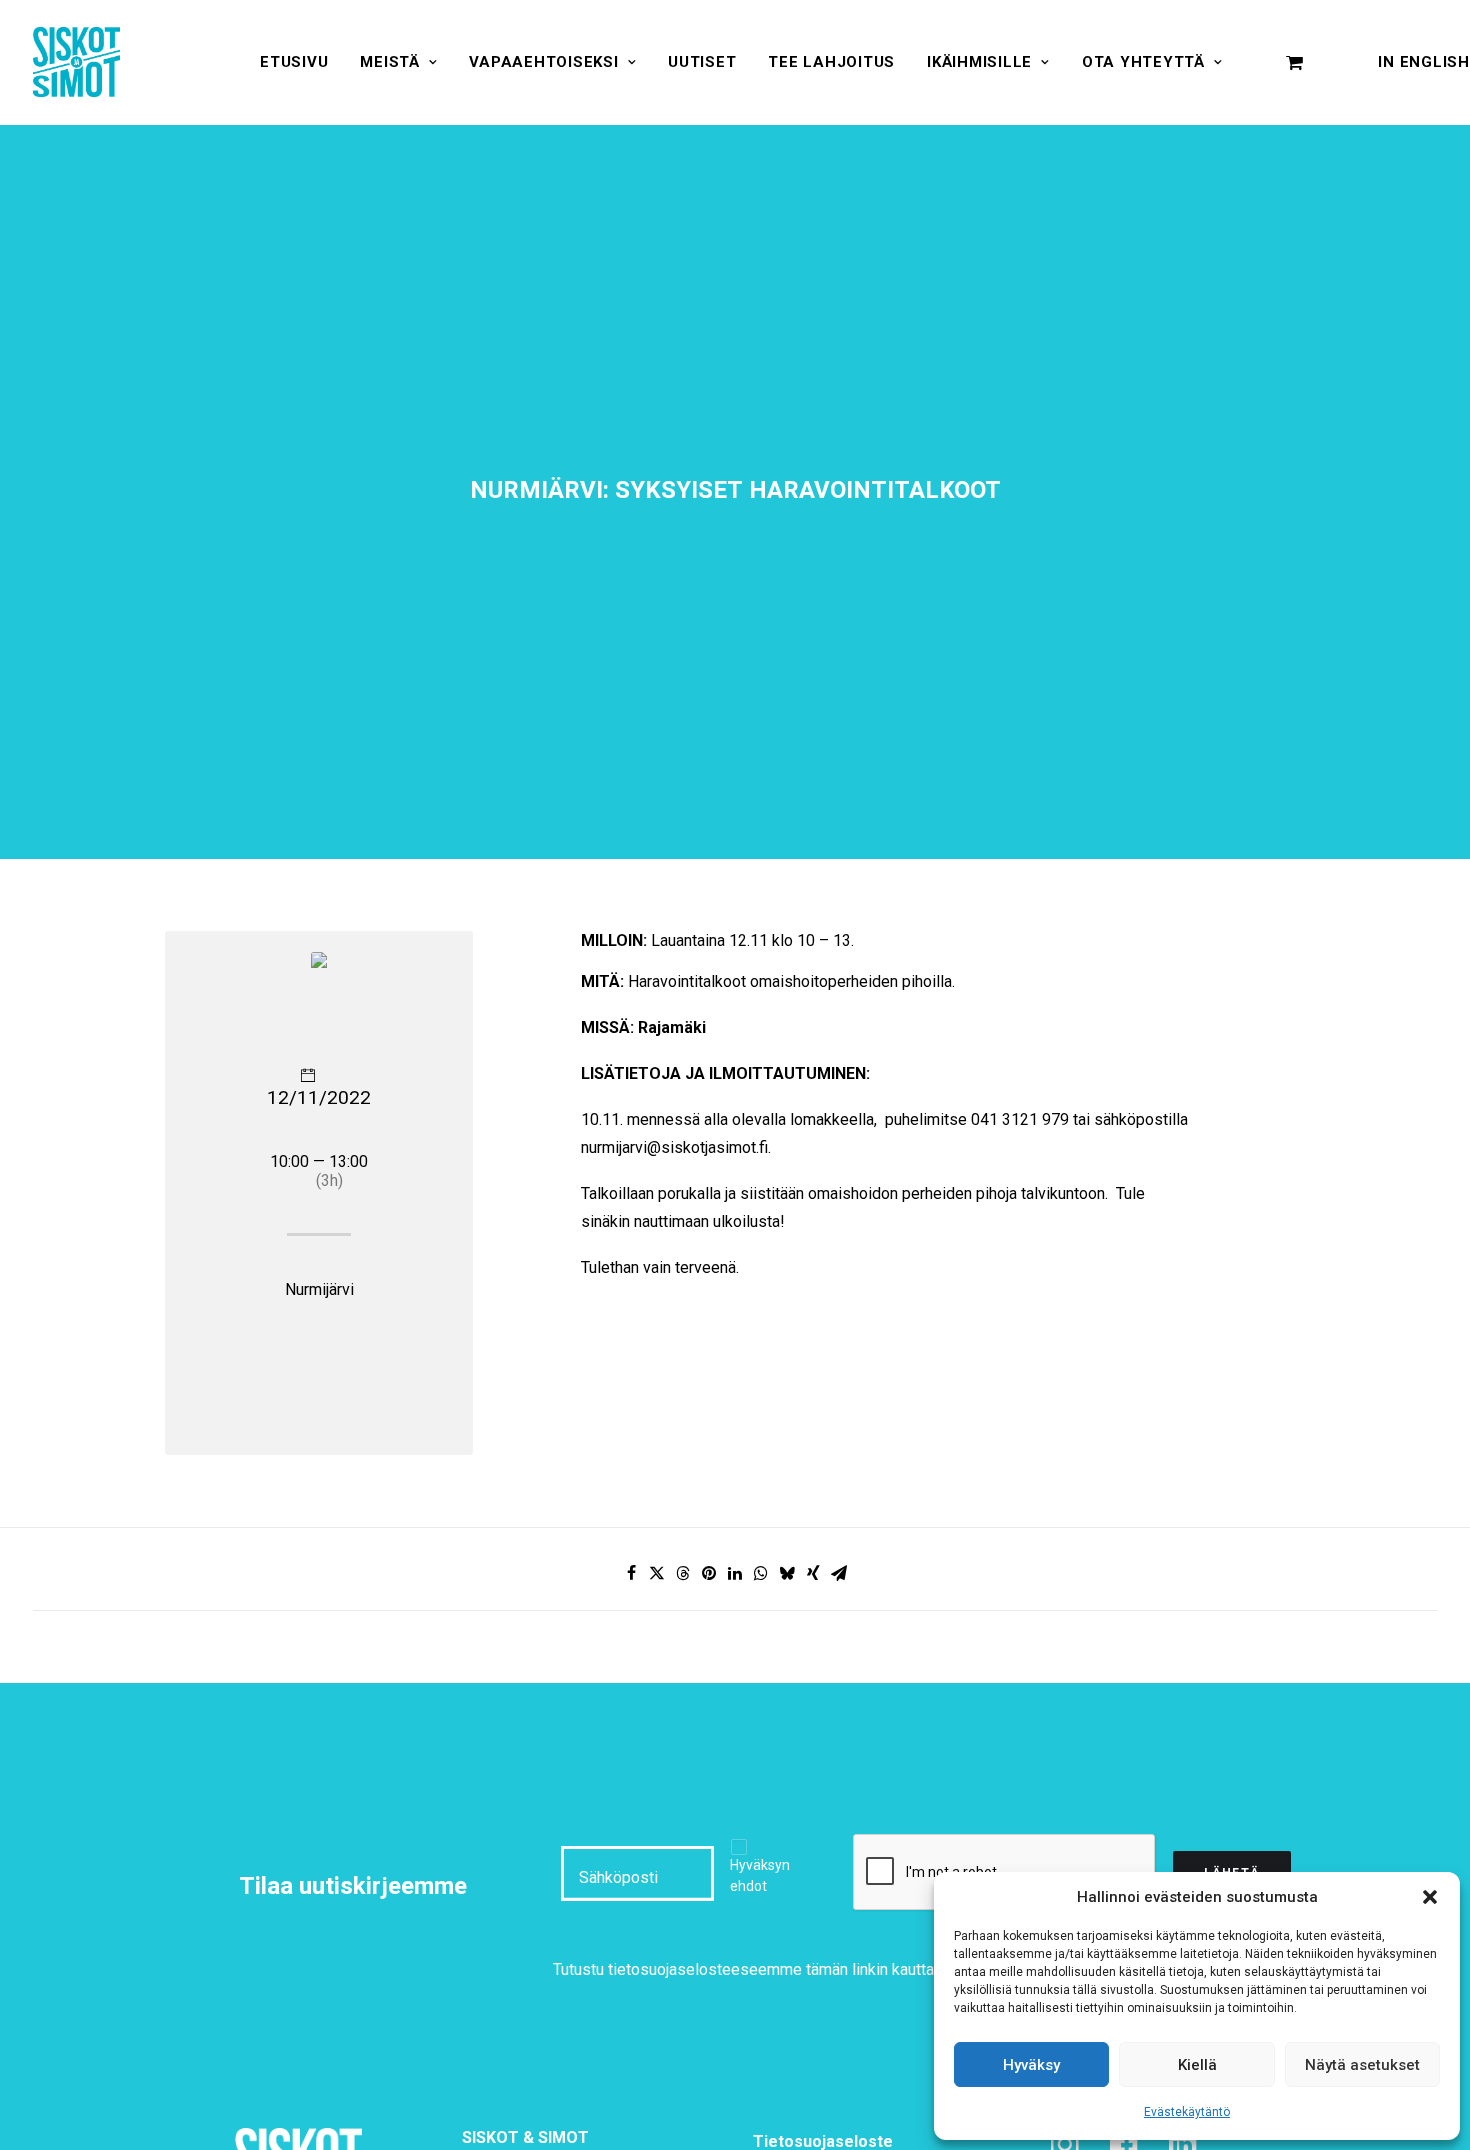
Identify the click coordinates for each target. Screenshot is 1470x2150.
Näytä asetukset (1362, 2065)
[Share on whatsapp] (761, 1573)
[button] (1430, 1897)
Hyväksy (1031, 2065)
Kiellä (1197, 2065)
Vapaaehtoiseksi (543, 62)
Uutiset (702, 62)
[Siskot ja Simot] (76, 62)
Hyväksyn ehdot (760, 1875)
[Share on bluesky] (787, 1573)
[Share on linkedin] (735, 1573)
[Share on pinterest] (709, 1573)
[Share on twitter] (657, 1573)
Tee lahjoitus (831, 62)
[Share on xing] (813, 1573)
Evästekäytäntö (1187, 2112)
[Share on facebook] (631, 1573)
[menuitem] (294, 62)
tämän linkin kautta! (872, 1969)
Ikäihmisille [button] (979, 62)
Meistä (390, 62)
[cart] (1295, 62)
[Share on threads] (683, 1573)
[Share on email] (839, 1573)
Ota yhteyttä (1143, 62)
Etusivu (294, 62)
